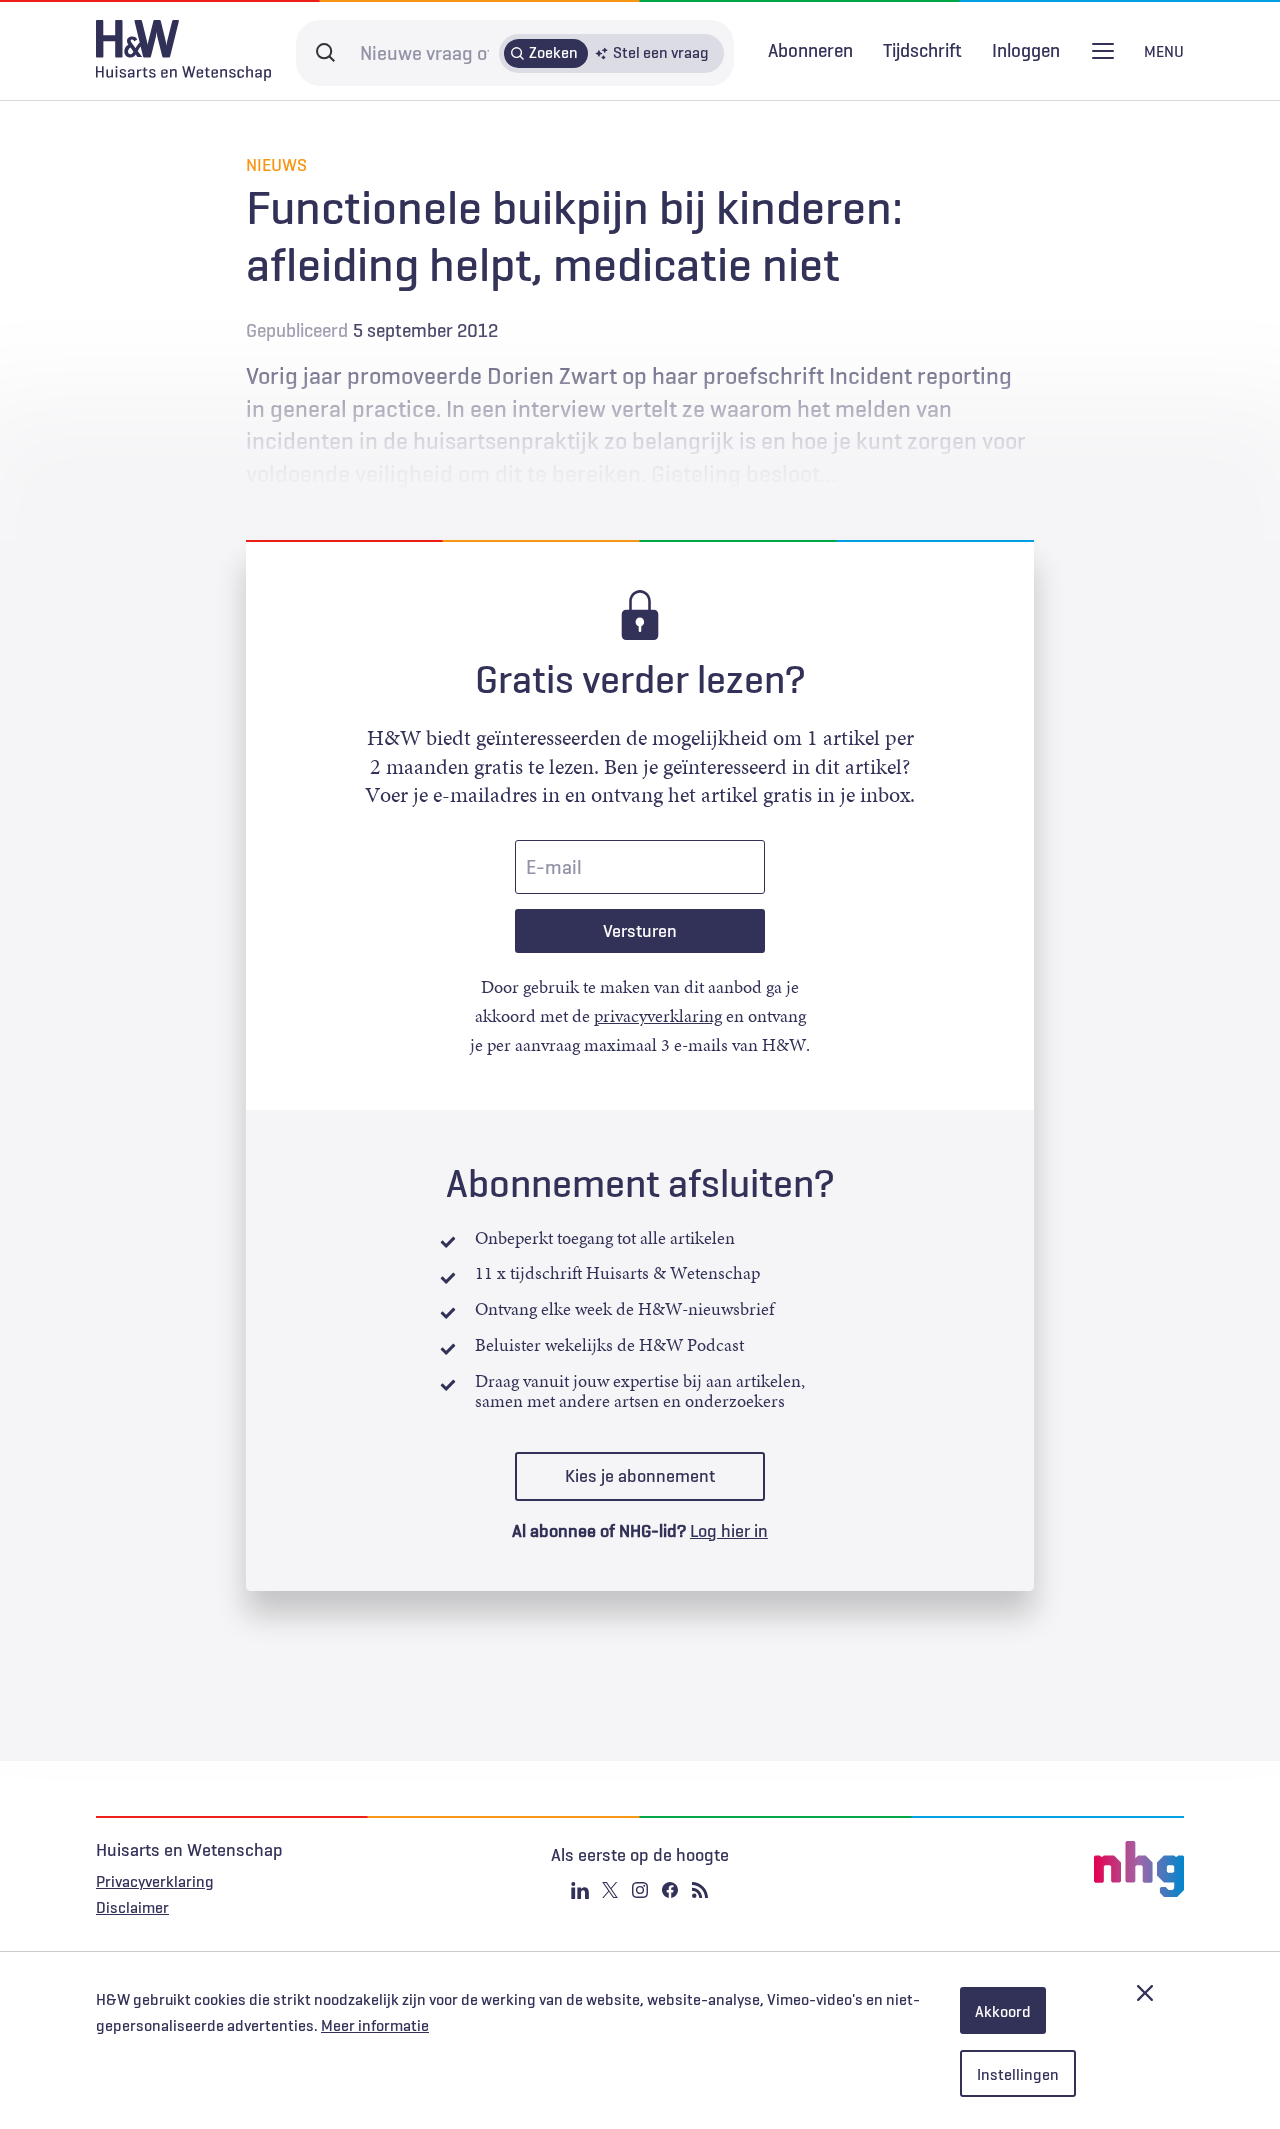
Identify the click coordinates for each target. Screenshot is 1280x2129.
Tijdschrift (922, 50)
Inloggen (1026, 50)
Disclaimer (132, 1907)
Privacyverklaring (155, 1881)
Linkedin (580, 1890)
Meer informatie (375, 2025)
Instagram (640, 1890)
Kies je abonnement (640, 1476)
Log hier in (729, 1531)
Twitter (610, 1890)
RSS (700, 1890)
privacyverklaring (658, 1016)
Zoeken (553, 52)
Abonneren (810, 50)
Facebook (670, 1890)
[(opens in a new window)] (1002, 1869)
